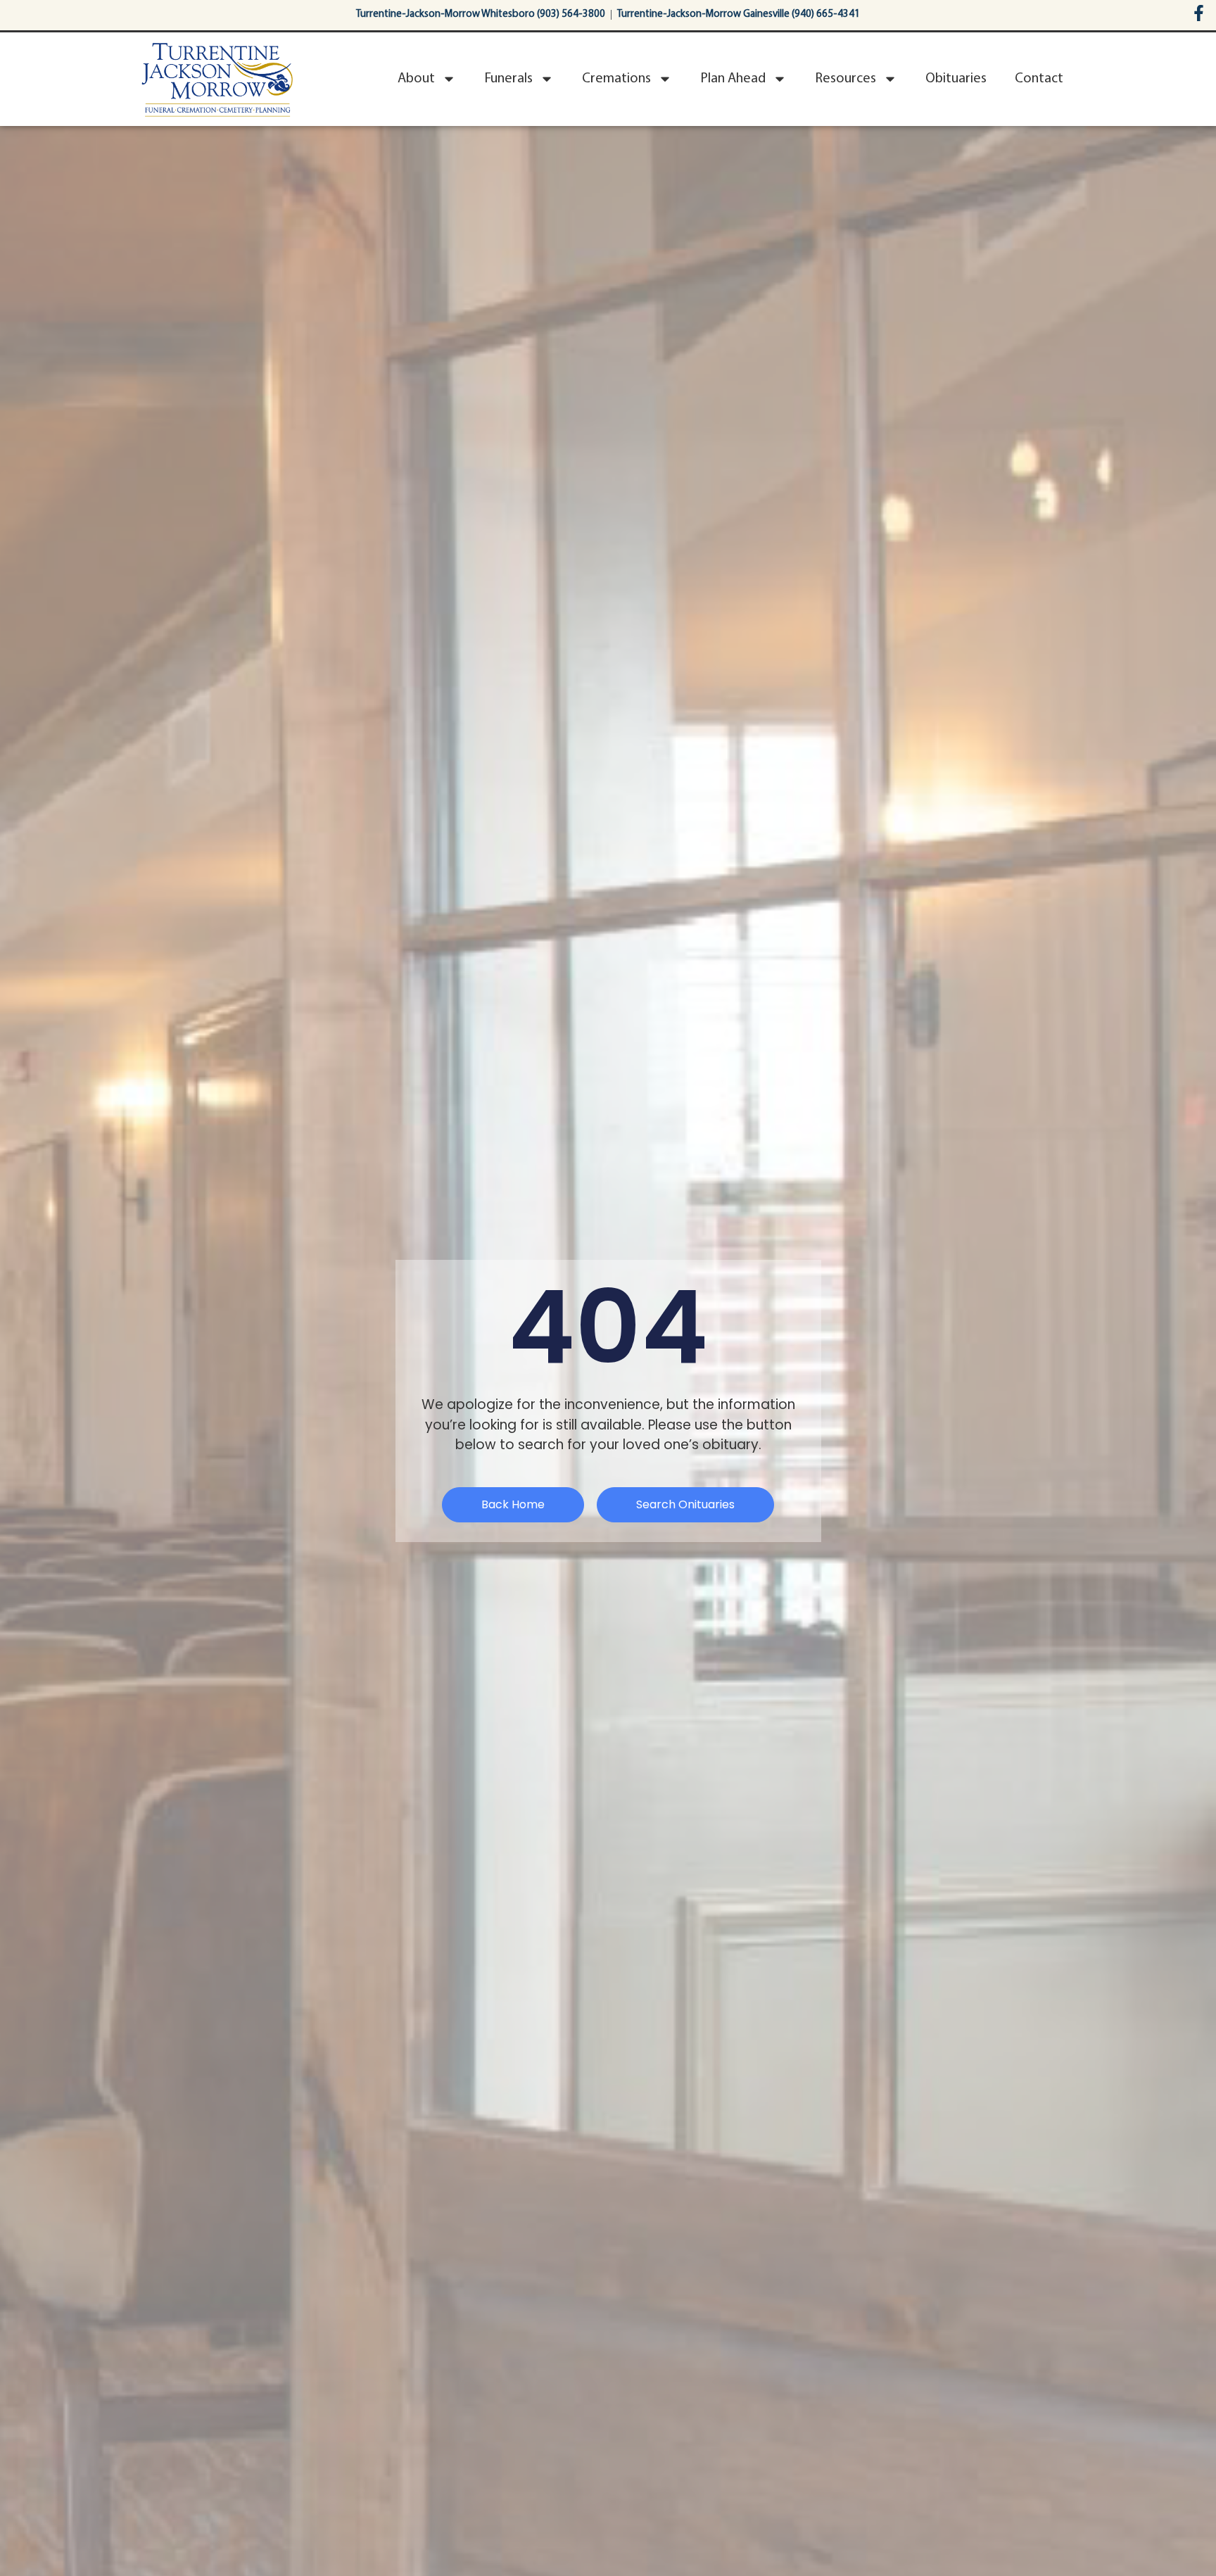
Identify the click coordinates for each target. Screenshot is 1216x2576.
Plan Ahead (733, 79)
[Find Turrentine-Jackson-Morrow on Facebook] (1199, 13)
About (416, 79)
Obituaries (956, 79)
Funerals (508, 79)
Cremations (616, 79)
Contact (1039, 79)
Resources (845, 79)
